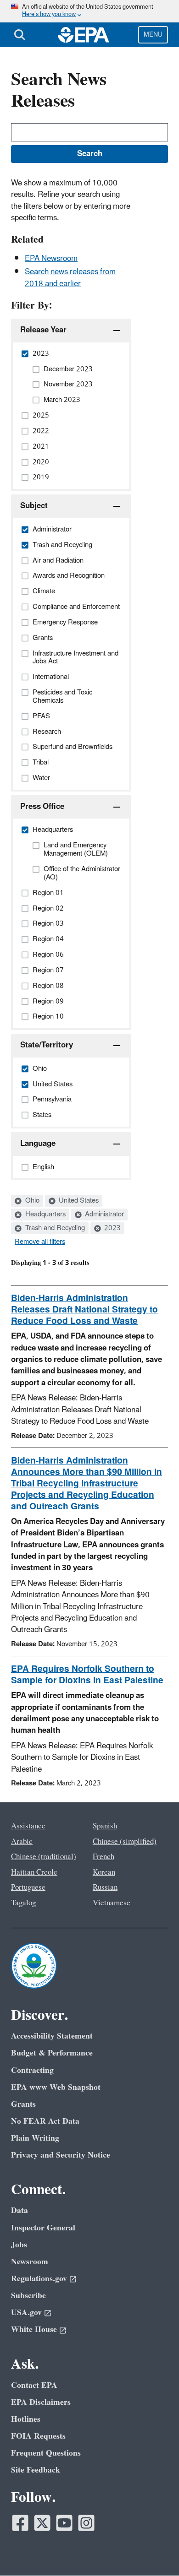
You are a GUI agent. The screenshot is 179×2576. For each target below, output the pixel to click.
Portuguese (28, 1887)
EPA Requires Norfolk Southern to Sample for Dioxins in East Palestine (87, 1675)
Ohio (31, 1201)
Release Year (43, 330)
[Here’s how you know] (89, 11)
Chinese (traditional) (44, 1857)
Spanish (105, 1826)
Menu (153, 35)
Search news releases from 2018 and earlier (70, 278)
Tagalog (23, 1903)
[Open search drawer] (20, 35)
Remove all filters (40, 1242)
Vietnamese (112, 1903)
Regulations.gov (39, 2279)
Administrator (103, 1215)
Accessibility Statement (52, 2036)
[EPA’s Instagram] (86, 2523)
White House (34, 2329)
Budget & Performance (52, 2053)
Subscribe (28, 2296)
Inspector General (43, 2228)
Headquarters (45, 1215)
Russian (105, 1887)
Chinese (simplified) (125, 1842)
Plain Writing (35, 2138)
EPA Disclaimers (41, 2402)
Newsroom (30, 2262)
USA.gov (26, 2313)
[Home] (84, 35)
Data (20, 2210)
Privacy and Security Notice (61, 2155)
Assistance (28, 1826)
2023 (112, 1228)
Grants (23, 2104)
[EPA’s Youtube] (64, 2523)
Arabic (22, 1842)
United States (78, 1201)
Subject (34, 506)
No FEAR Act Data (45, 2121)
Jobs (19, 2245)
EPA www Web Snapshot (56, 2087)
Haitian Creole (34, 1872)
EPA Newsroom (51, 259)
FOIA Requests (38, 2436)
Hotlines (26, 2419)
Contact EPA (34, 2385)
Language (38, 1144)
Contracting (32, 2070)
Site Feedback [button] (36, 2470)
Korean (104, 1872)
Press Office (42, 807)
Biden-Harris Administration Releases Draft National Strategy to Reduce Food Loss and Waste (84, 1310)
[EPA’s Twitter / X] (42, 2523)
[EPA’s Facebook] (20, 2523)
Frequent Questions (46, 2453)
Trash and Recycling (54, 1228)
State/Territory (47, 1045)
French (103, 1857)
